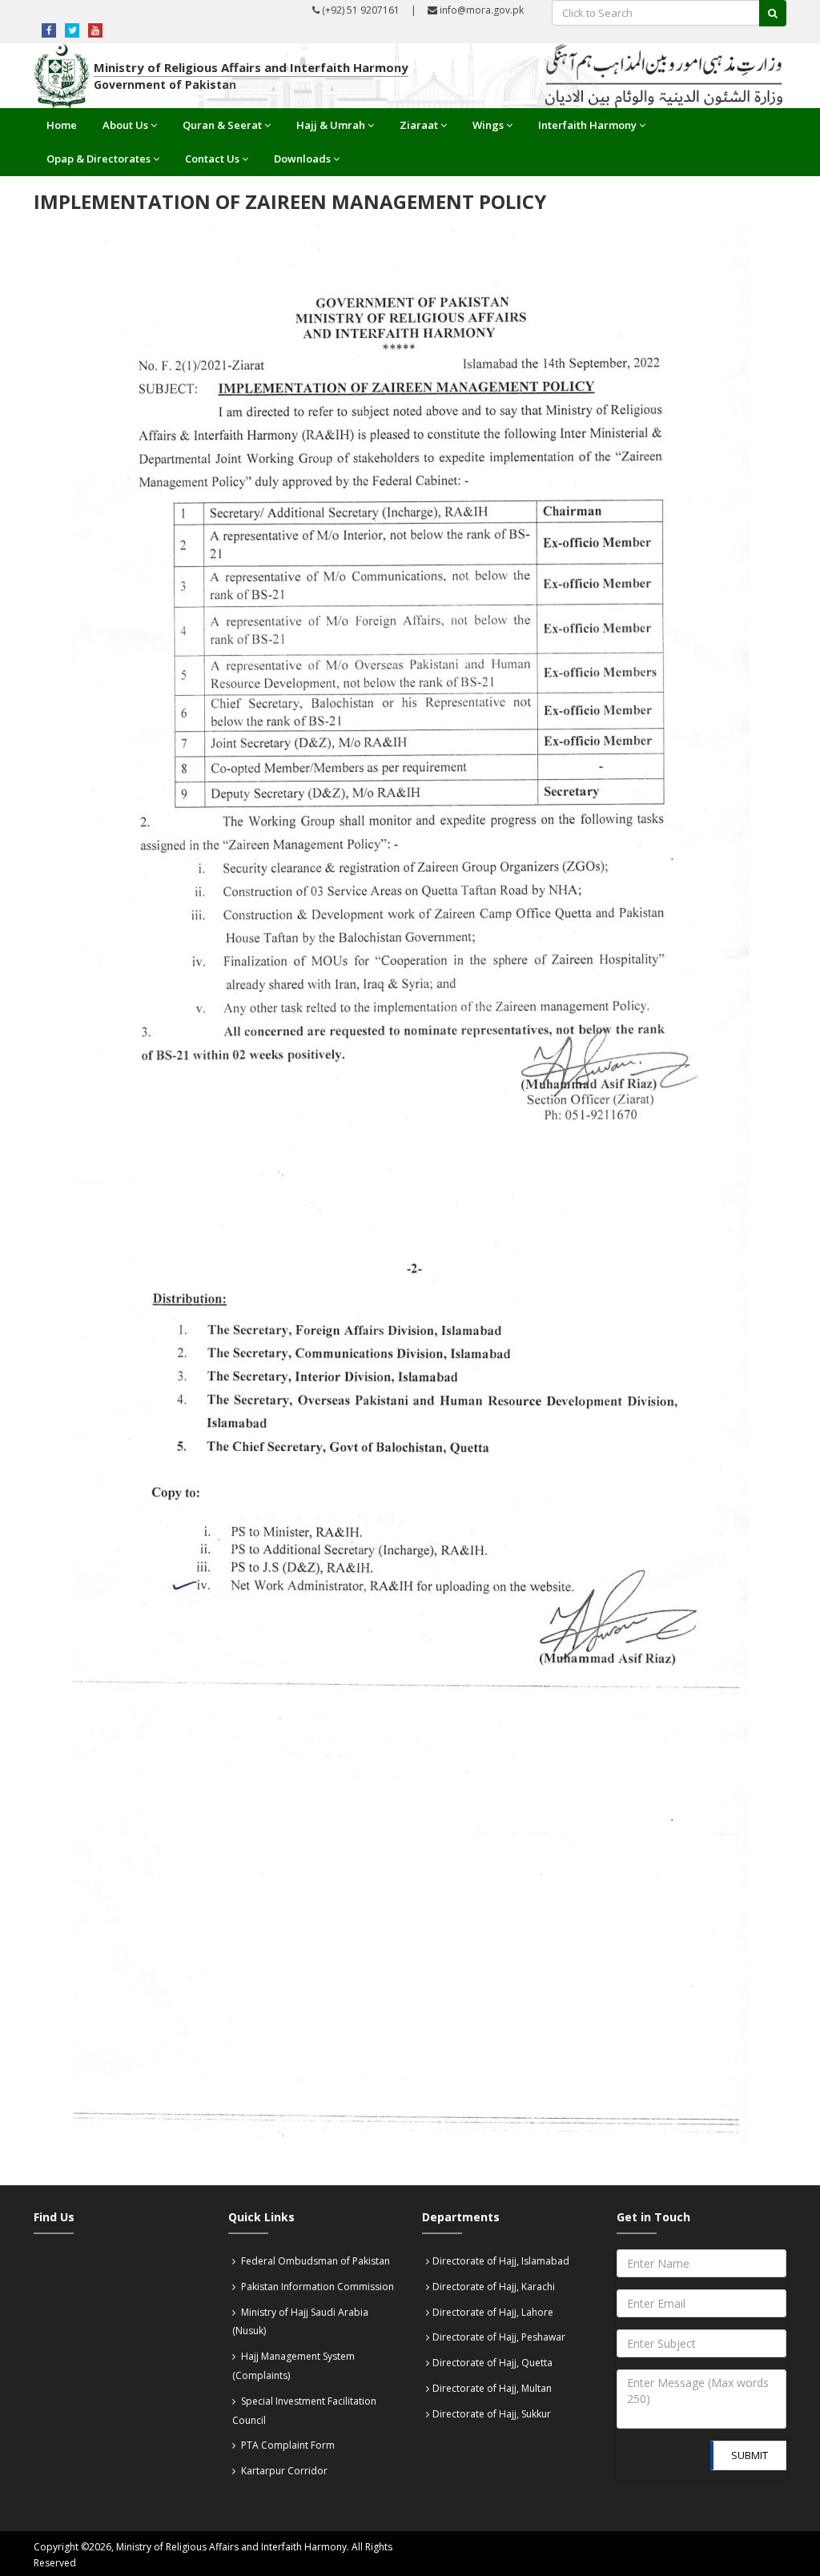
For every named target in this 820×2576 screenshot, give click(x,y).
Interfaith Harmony (587, 125)
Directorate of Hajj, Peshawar (499, 2337)
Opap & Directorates (98, 159)
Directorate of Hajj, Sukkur (492, 2414)
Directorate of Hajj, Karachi (494, 2287)
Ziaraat (419, 125)
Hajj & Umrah (331, 125)
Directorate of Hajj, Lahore (493, 2312)
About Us (125, 125)
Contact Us (212, 159)
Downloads (302, 159)
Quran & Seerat (222, 125)
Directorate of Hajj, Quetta (492, 2363)
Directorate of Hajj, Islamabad (501, 2261)
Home (62, 125)
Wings (488, 125)
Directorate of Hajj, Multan (492, 2388)
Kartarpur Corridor (283, 2471)
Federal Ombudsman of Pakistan (314, 2261)
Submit (750, 2455)
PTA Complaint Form (287, 2445)
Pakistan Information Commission (316, 2287)
